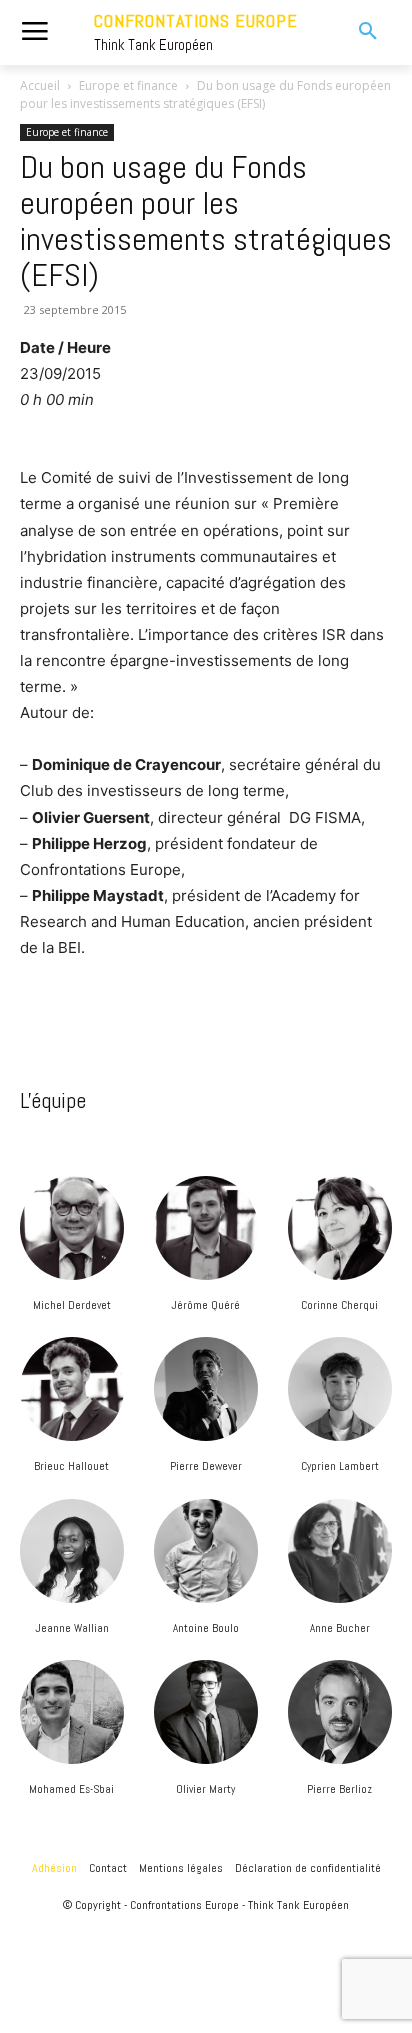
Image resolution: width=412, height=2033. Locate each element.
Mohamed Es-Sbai (71, 1789)
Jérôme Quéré (205, 1305)
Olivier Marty (205, 1789)
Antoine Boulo (206, 1628)
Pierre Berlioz (339, 1789)
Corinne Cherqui (339, 1305)
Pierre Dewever (206, 1466)
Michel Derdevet (72, 1305)
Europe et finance (128, 85)
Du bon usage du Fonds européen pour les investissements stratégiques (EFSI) (206, 221)
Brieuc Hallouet (71, 1466)
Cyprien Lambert (340, 1466)
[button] (355, 32)
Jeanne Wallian (72, 1628)
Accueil (40, 85)
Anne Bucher (340, 1628)
